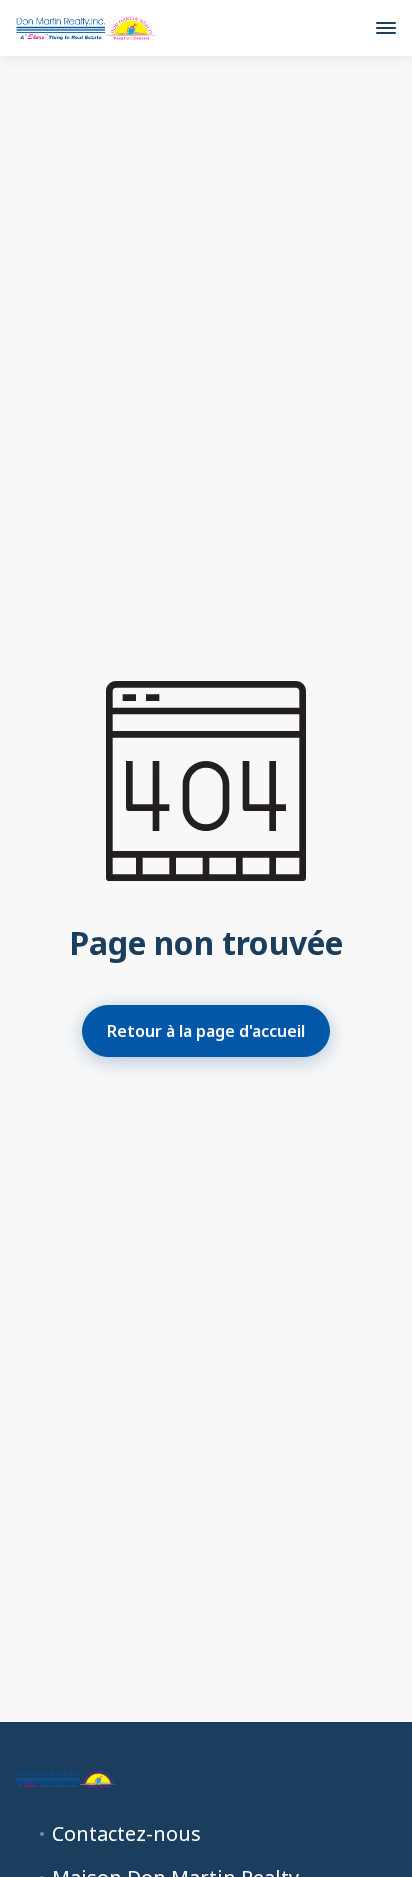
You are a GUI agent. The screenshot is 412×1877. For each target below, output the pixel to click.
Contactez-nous (126, 1834)
